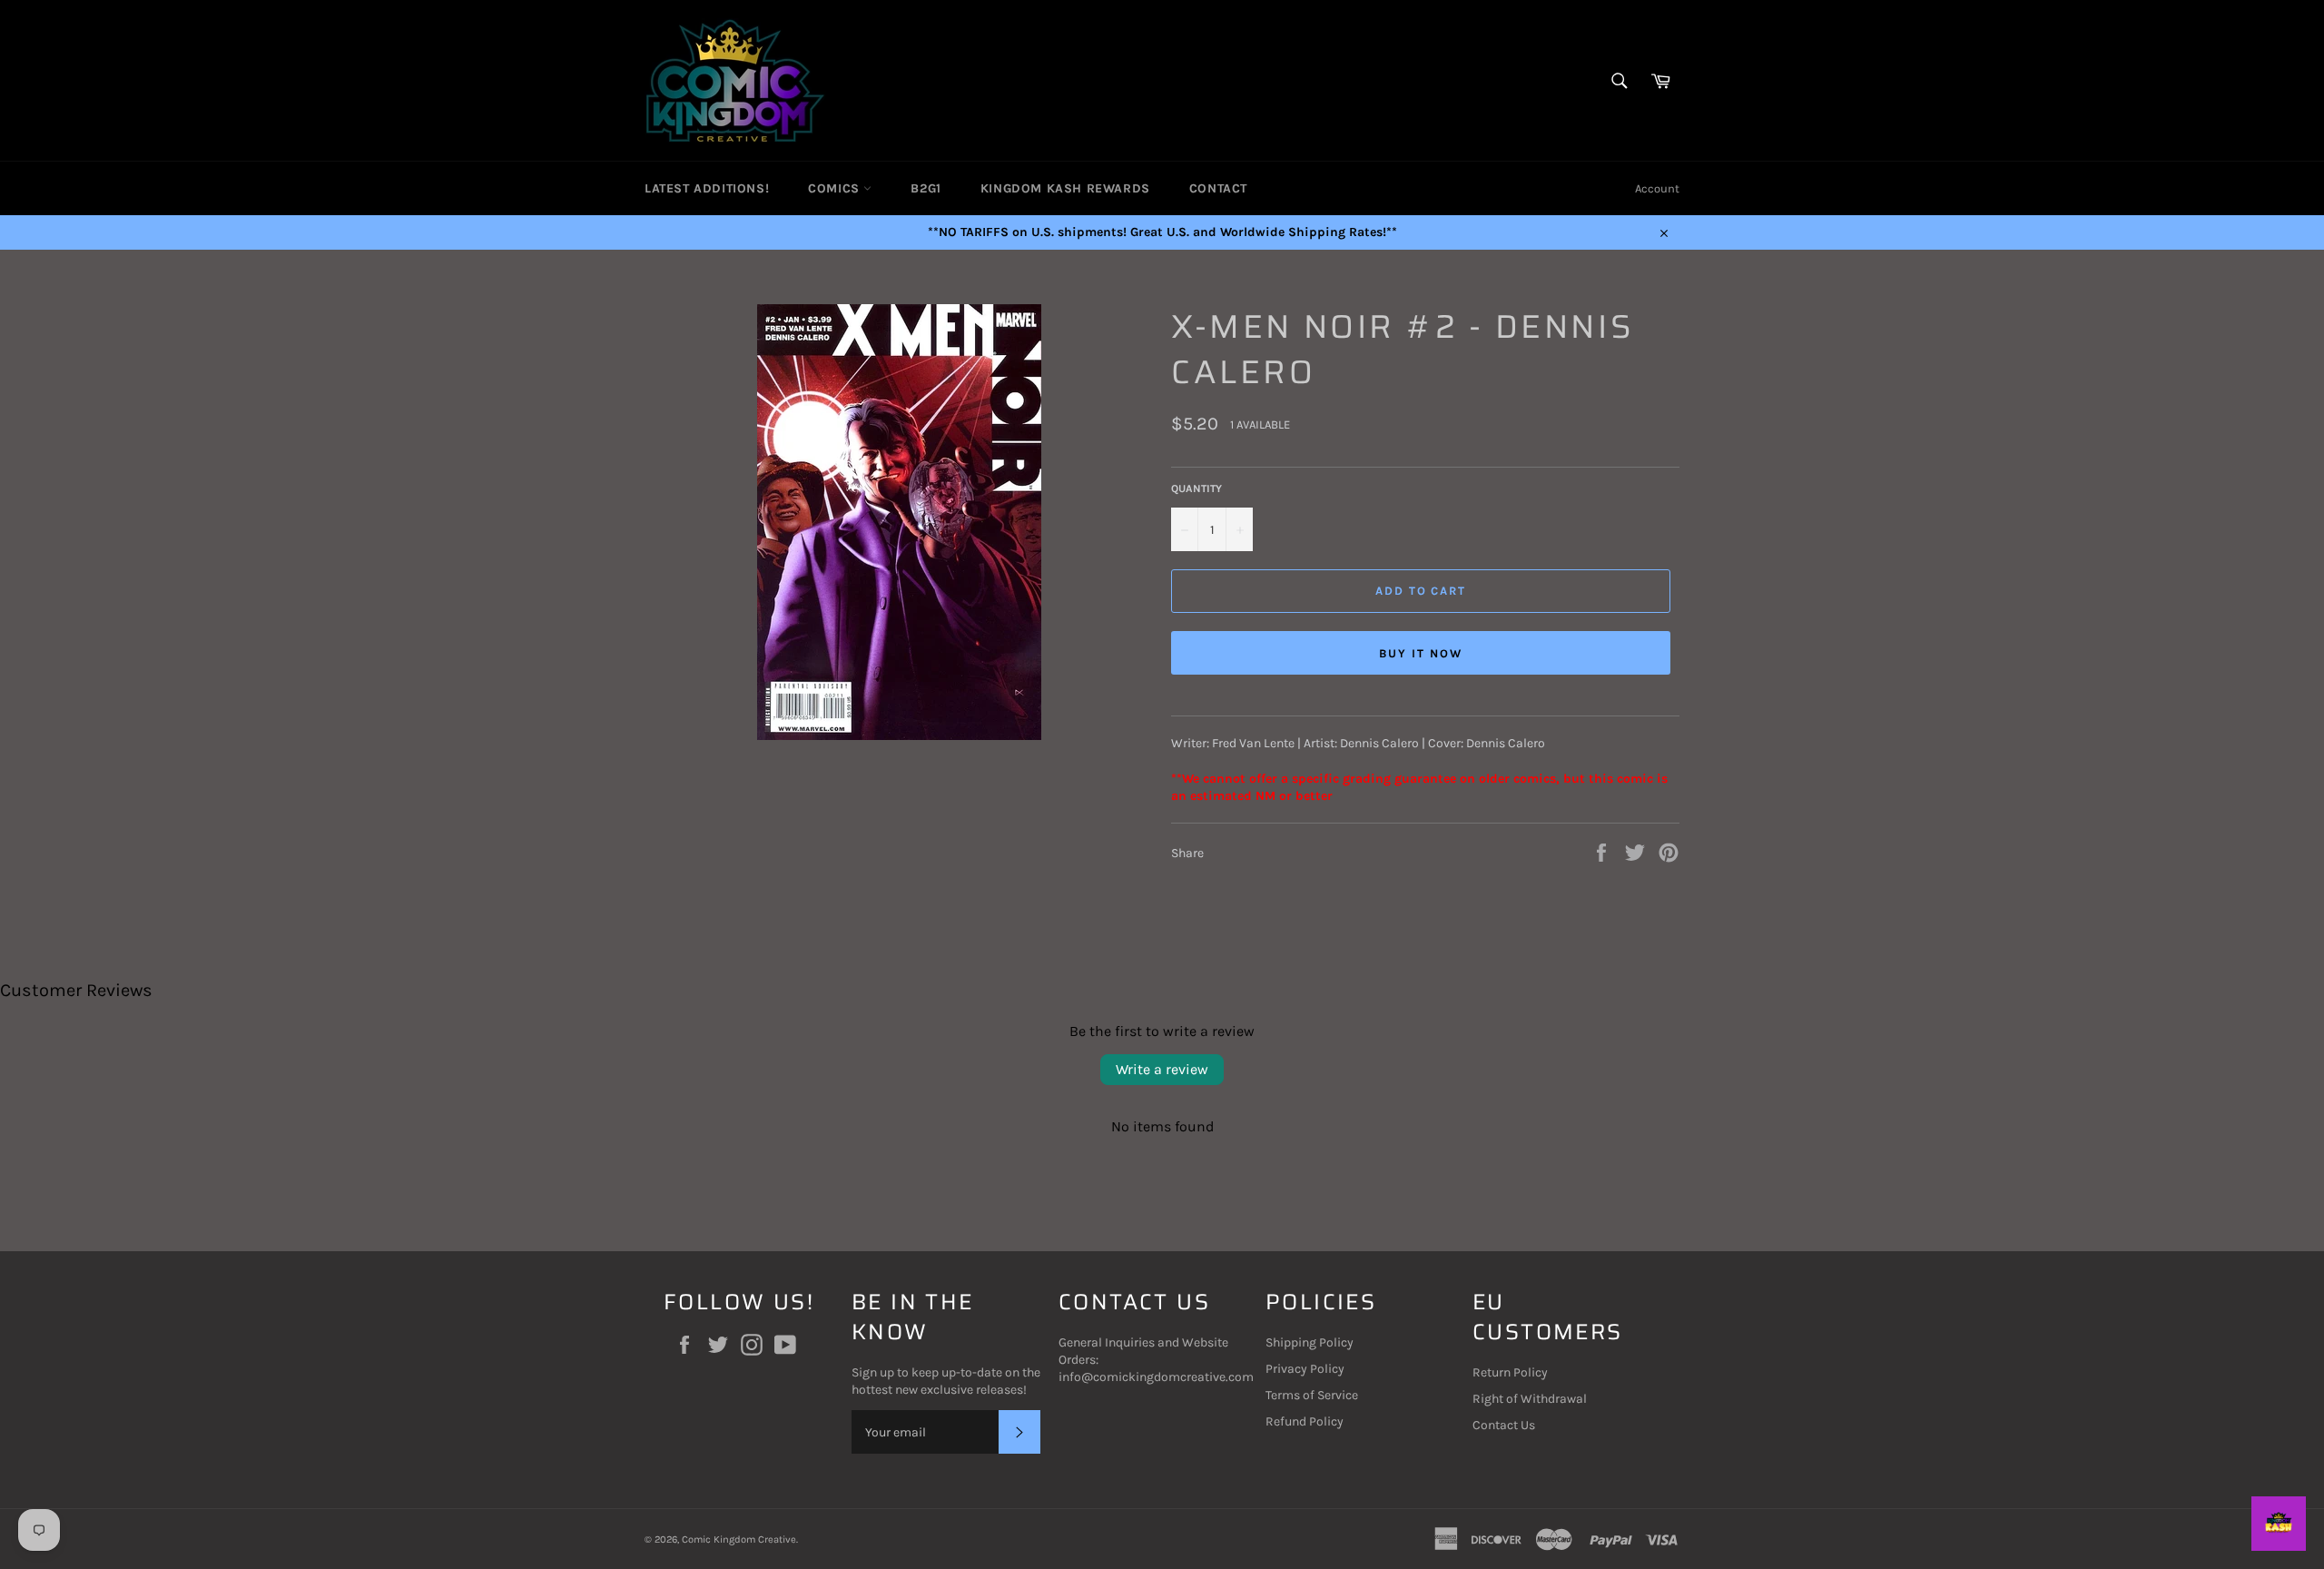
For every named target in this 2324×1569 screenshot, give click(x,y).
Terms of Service (1312, 1395)
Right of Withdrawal (1530, 1399)
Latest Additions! (707, 188)
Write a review (1162, 1069)
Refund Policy (1305, 1421)
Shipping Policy (1310, 1342)
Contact (1218, 188)
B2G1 (926, 188)
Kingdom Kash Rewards (1065, 188)
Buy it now (1421, 653)
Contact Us (1504, 1425)
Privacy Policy (1305, 1369)
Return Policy (1510, 1372)
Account (1657, 188)
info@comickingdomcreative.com (1156, 1377)
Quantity (1196, 488)
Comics (836, 188)
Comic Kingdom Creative (739, 1539)
